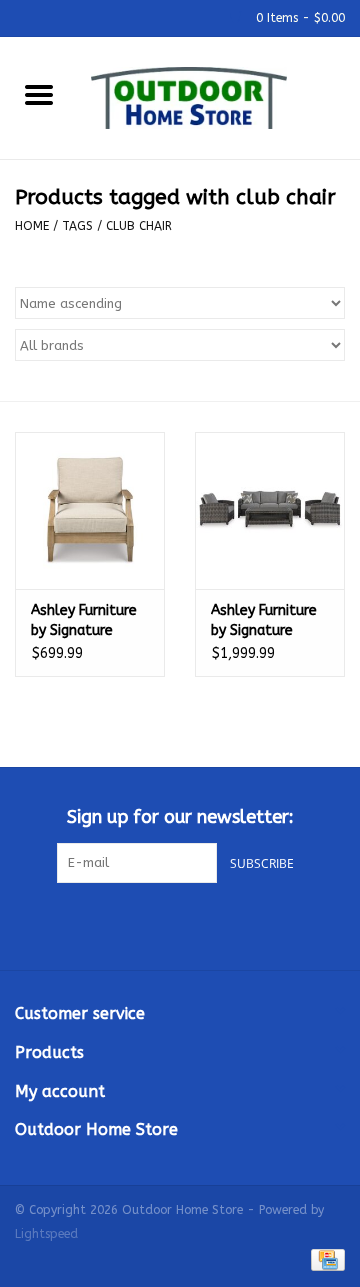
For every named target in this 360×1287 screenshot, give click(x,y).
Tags (77, 226)
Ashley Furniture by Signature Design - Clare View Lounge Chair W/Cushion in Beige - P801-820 (85, 621)
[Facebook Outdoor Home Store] (144, 924)
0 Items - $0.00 (298, 18)
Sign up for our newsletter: (180, 817)
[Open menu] (39, 94)
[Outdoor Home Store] (219, 96)
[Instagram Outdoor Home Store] (216, 924)
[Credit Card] (324, 1259)
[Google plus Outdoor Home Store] (180, 924)
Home (32, 226)
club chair (139, 226)
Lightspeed (46, 1234)
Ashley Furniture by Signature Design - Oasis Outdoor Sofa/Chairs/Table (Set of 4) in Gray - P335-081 (270, 621)
